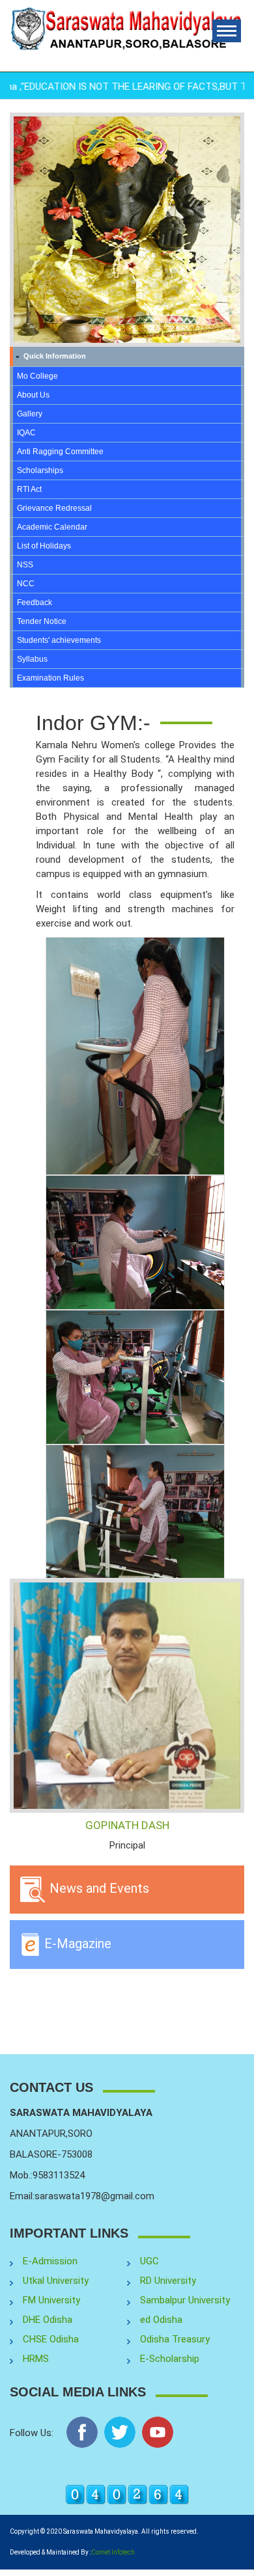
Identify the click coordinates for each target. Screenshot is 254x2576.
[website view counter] (127, 2494)
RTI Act (29, 489)
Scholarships (40, 470)
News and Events (98, 1888)
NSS (25, 565)
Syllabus (32, 659)
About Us (33, 395)
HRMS (36, 2359)
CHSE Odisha (51, 2339)
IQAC (26, 433)
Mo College (37, 376)
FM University (51, 2300)
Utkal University (56, 2281)
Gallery (30, 414)
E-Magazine (76, 1944)
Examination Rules (50, 678)
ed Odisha (161, 2320)
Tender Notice (42, 621)
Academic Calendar (52, 527)
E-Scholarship (170, 2359)
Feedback (35, 603)
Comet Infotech (113, 2552)
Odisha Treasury (175, 2339)
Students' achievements (59, 640)
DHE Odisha (48, 2320)
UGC (149, 2261)
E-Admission (50, 2261)
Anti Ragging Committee (60, 452)
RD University (168, 2281)
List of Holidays (44, 546)
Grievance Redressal (54, 508)
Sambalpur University (185, 2300)
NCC (26, 584)
